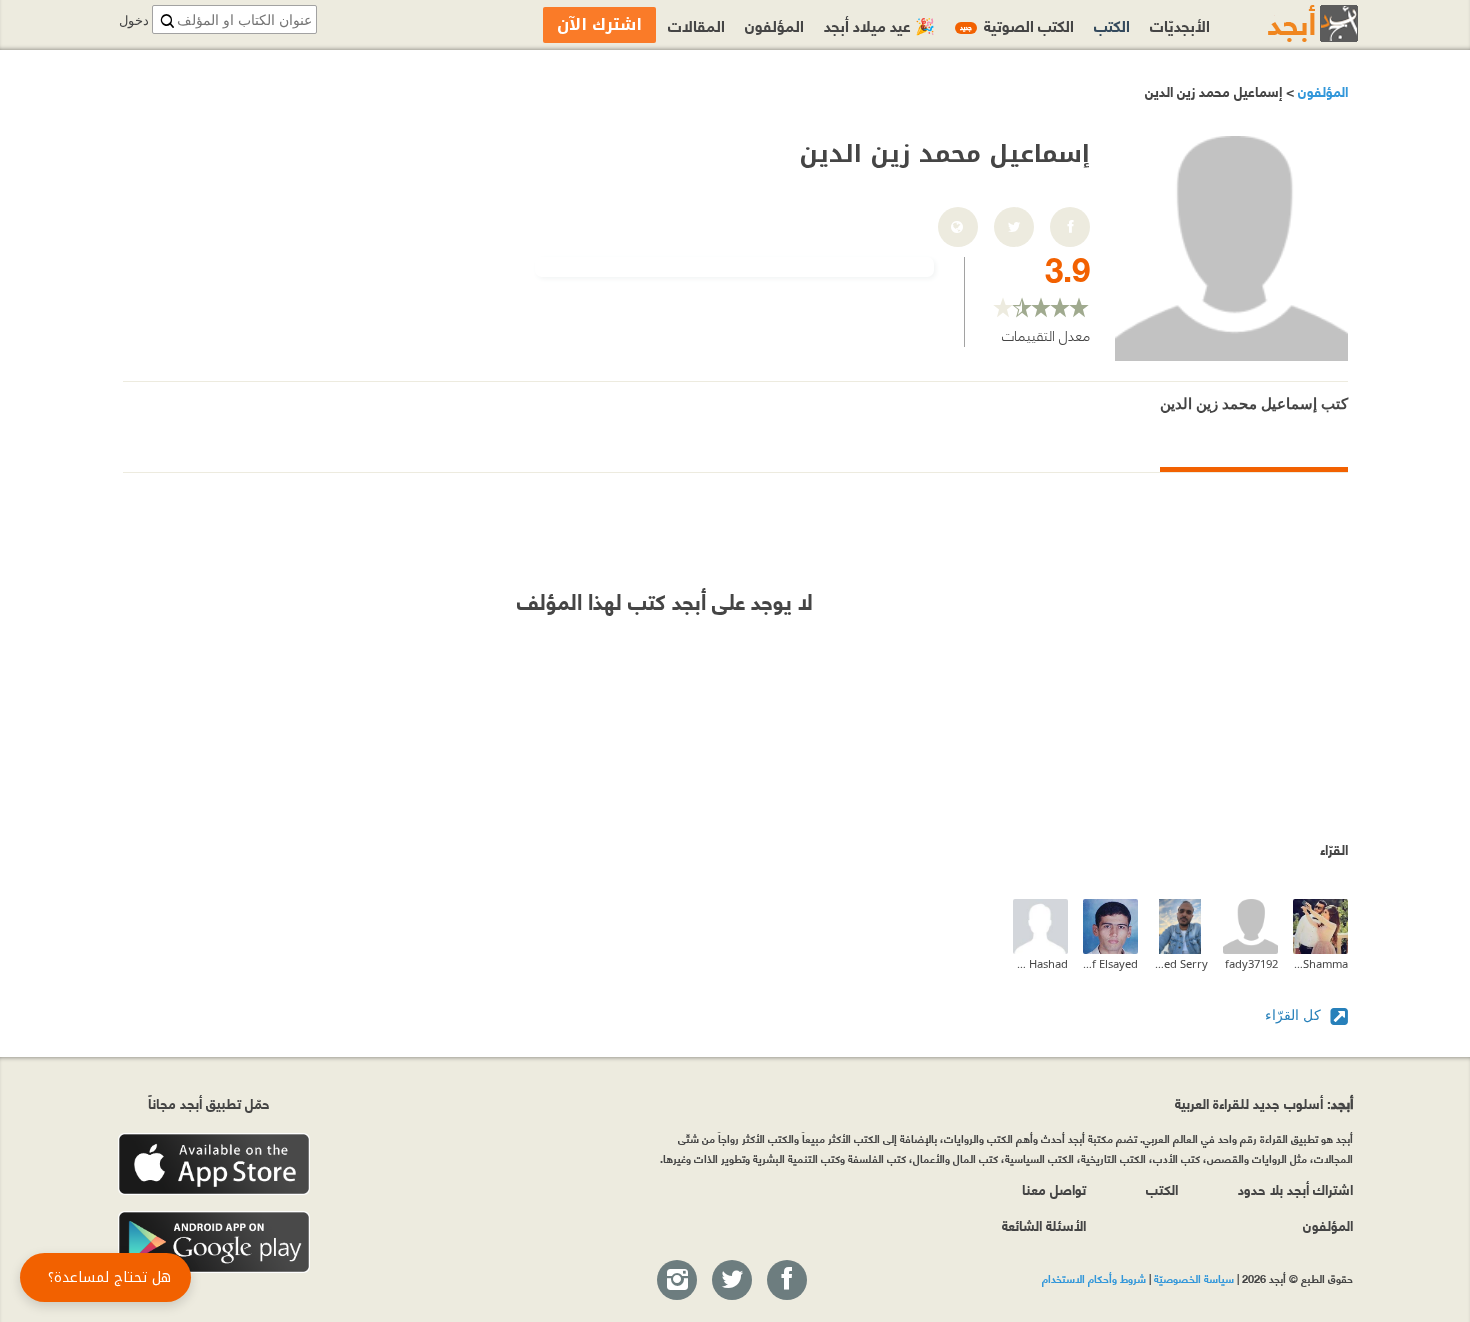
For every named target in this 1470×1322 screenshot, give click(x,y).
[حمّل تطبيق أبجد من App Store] (214, 1164)
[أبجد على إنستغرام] (676, 1281)
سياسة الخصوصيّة (1194, 1278)
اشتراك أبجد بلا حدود (1295, 1188)
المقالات (696, 24)
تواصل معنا (1054, 1188)
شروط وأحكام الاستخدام (1094, 1278)
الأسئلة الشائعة (1044, 1224)
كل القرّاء (1295, 1014)
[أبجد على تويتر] (731, 1281)
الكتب (1112, 24)
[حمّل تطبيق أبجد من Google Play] (214, 1242)
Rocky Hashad (1040, 963)
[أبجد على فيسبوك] (786, 1281)
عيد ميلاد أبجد (879, 24)
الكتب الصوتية (1017, 24)
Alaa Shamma (1320, 963)
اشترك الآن (599, 24)
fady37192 (1251, 963)
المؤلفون (1321, 90)
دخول (134, 20)
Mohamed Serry (1180, 963)
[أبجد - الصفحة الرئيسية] (1288, 23)
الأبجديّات (1180, 24)
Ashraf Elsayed (1110, 963)
